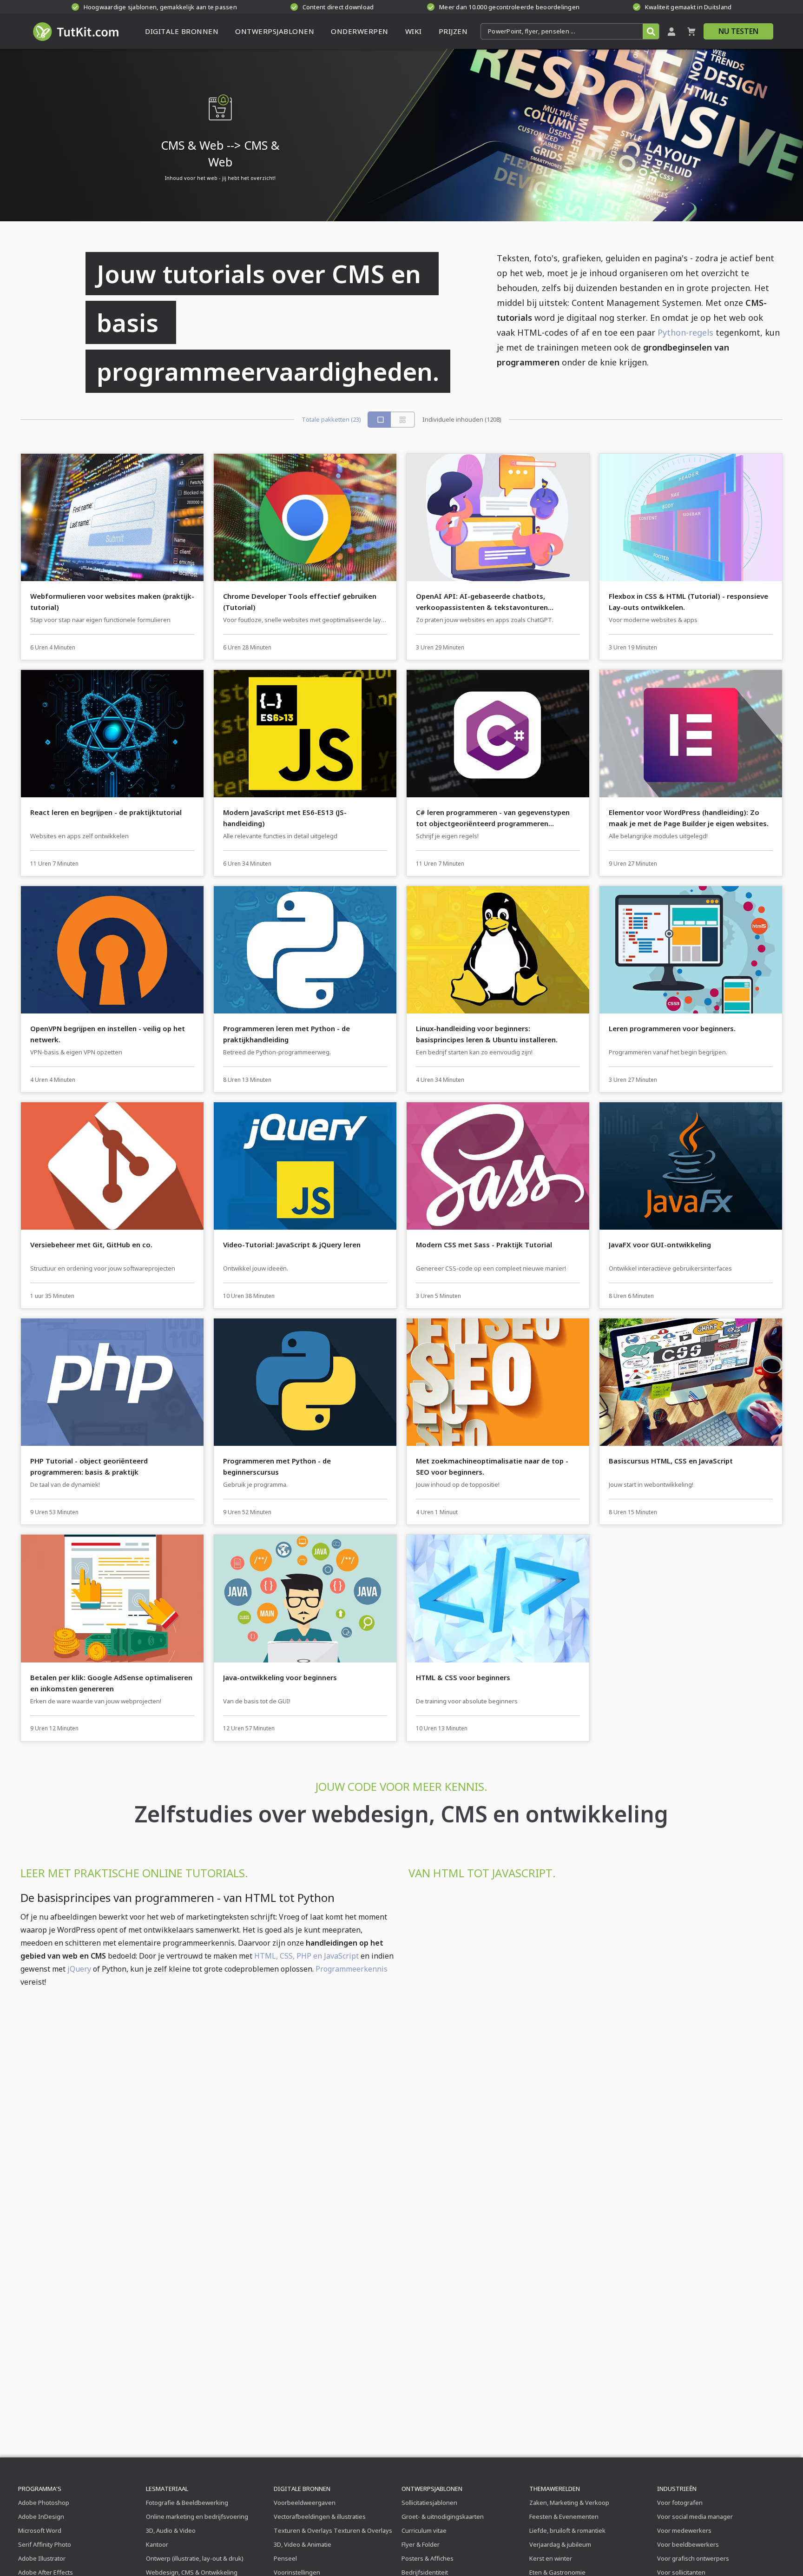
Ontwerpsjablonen (432, 2489)
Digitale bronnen (302, 2489)
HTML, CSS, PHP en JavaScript (306, 1956)
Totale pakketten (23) (331, 420)
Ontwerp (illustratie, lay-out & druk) (195, 2558)
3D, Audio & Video (171, 2530)
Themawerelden (555, 2489)
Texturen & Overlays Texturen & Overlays (333, 2530)
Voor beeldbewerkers (688, 2544)
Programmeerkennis (352, 1969)
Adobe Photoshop (44, 2503)
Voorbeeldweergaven (305, 2503)
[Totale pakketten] (380, 420)
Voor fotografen (680, 2503)
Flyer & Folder (421, 2544)
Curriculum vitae (424, 2530)
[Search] (651, 31)
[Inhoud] (403, 420)
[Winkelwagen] (691, 31)
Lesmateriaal (167, 2489)
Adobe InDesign (41, 2516)
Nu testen (738, 31)
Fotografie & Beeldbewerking (187, 2503)
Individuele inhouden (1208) (462, 420)
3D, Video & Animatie (303, 2544)
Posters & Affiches (428, 2558)
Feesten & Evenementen (564, 2516)
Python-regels (685, 332)
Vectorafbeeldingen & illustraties (320, 2516)
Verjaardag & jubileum (560, 2544)
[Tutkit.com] (75, 31)
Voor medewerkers (684, 2530)
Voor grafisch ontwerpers (693, 2558)
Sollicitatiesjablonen (429, 2503)
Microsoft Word (40, 2530)
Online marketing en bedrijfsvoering (197, 2516)
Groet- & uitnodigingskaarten (443, 2516)
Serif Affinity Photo (45, 2544)
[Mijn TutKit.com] (671, 31)
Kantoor (157, 2544)
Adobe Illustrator (42, 2558)
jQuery (79, 1969)
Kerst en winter (551, 2558)
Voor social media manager (695, 2516)
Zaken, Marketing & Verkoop (569, 2503)
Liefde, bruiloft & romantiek (567, 2530)
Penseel (285, 2558)
